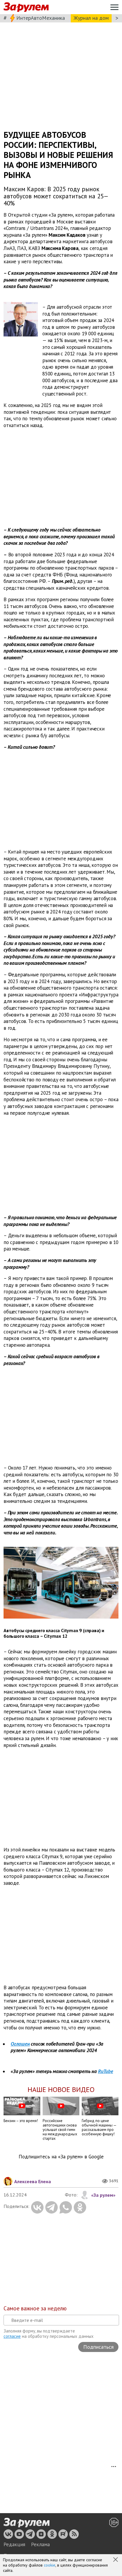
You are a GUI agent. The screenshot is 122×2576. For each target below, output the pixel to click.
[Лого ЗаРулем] (26, 7)
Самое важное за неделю (35, 2308)
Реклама (40, 2544)
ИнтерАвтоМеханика (41, 18)
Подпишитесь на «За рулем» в (61, 2157)
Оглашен (20, 2044)
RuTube (106, 2071)
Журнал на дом (91, 18)
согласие (12, 2336)
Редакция (14, 2544)
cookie (50, 2565)
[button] (116, 2560)
